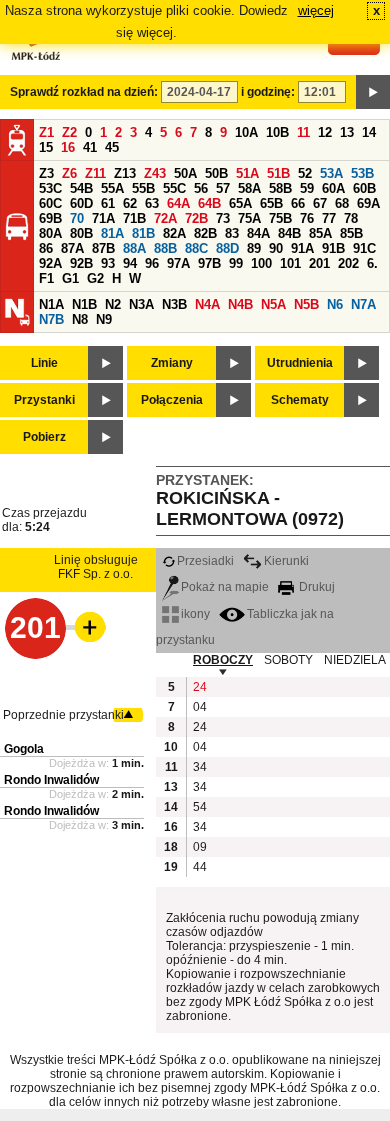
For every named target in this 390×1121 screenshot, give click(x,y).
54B (81, 188)
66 (298, 203)
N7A (363, 304)
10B (277, 132)
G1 (70, 278)
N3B (174, 304)
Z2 (69, 132)
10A (246, 132)
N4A (207, 304)
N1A (51, 304)
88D (227, 248)
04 (200, 707)
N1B (84, 304)
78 (351, 218)
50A (185, 173)
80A (50, 233)
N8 (80, 319)
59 (307, 188)
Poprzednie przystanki (63, 715)
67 (320, 203)
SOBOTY (288, 660)
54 (200, 807)
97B (209, 263)
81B (143, 233)
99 (236, 263)
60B (364, 188)
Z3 (46, 173)
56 (201, 188)
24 (200, 687)
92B (81, 263)
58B (280, 188)
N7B (51, 319)
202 (348, 263)
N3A (141, 304)
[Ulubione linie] (84, 627)
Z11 (95, 173)
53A (331, 173)
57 (223, 188)
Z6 (69, 173)
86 (46, 248)
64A (178, 203)
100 (261, 263)
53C (50, 188)
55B (143, 188)
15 (46, 147)
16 (68, 147)
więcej (316, 10)
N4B (240, 304)
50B (216, 173)
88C (196, 248)
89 (254, 248)
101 (290, 263)
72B (196, 218)
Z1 (46, 132)
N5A (273, 304)
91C (364, 248)
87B (103, 248)
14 (369, 132)
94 (130, 263)
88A (134, 248)
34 (200, 767)
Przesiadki (205, 561)
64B (209, 203)
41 (90, 147)
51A (247, 173)
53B (362, 173)
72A (165, 218)
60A (333, 188)
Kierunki (286, 561)
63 (152, 203)
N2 (113, 304)
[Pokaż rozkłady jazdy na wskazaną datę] (373, 92)
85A (320, 233)
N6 (335, 304)
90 (276, 248)
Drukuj (315, 587)
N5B (306, 304)
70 (77, 218)
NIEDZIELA (355, 660)
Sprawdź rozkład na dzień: (84, 92)
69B (50, 218)
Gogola (24, 749)
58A (249, 188)
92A (50, 263)
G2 (95, 278)
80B (81, 233)
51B (278, 173)
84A (258, 233)
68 (342, 203)
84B (289, 233)
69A (368, 203)
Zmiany (172, 363)
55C (174, 188)
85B (351, 233)
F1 (46, 278)
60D (81, 203)
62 (130, 203)
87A (72, 248)
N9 (104, 319)
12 (325, 132)
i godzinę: (268, 92)
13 (347, 132)
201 (319, 263)
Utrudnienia (300, 363)
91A (302, 248)
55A (112, 188)
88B (165, 248)
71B (134, 218)
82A (174, 233)
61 (108, 203)
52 (305, 173)
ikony (195, 614)
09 (200, 847)
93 (108, 263)
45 (112, 147)
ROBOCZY (223, 660)
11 (303, 132)
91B (333, 248)
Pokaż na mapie (225, 587)
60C (50, 203)
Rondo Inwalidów (51, 780)
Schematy (300, 400)
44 (200, 867)
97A (178, 263)
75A (249, 218)
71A (103, 218)
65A (240, 203)
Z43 (155, 173)
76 (307, 218)
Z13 (125, 173)
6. (372, 263)
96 (152, 263)
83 (232, 233)
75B (280, 218)
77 (329, 218)
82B (205, 233)
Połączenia (172, 400)
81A (112, 233)
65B (271, 203)
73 (223, 218)
